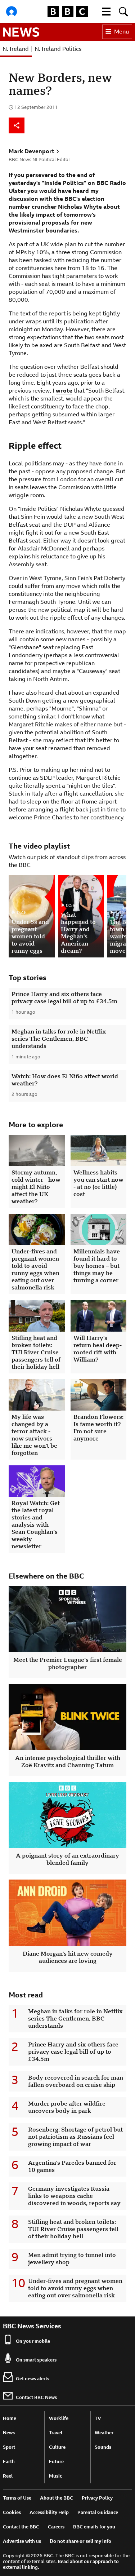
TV (98, 2418)
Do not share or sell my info (80, 2541)
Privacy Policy (97, 2498)
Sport (9, 2447)
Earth (9, 2462)
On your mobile (33, 2341)
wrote (64, 391)
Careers (56, 2527)
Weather (104, 2433)
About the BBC (57, 2498)
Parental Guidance (98, 2512)
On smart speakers (36, 2360)
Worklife (59, 2418)
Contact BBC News (36, 2397)
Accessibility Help (49, 2512)
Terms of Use (17, 2498)
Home (10, 2418)
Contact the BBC (21, 2527)
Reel (8, 2476)
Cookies (12, 2512)
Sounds (103, 2447)
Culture (57, 2447)
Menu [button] (121, 32)
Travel (56, 2433)
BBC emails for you (94, 2527)
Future (56, 2462)
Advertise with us (22, 2541)
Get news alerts (33, 2379)
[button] (106, 12)
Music (55, 2476)
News (9, 2433)
